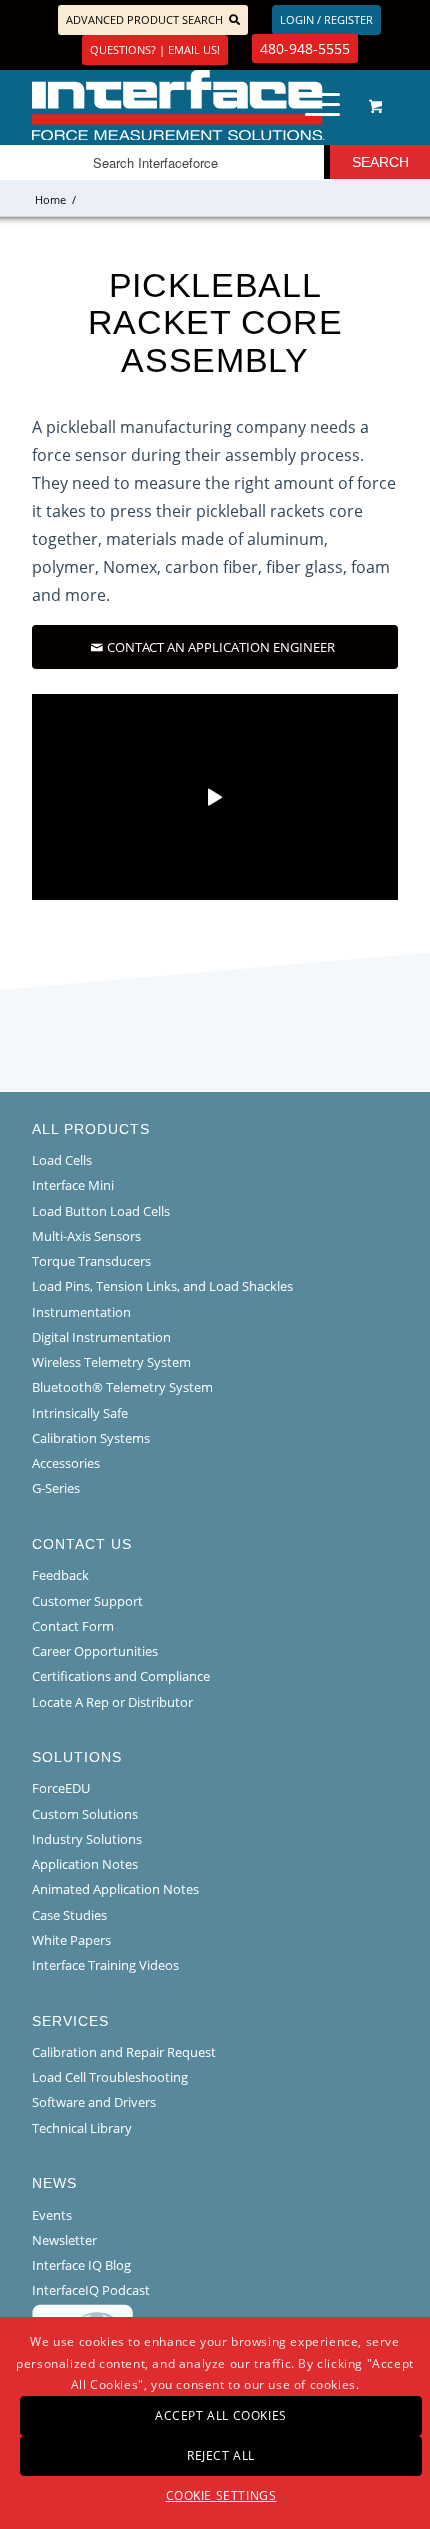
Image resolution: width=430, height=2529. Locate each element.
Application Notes (85, 1864)
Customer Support (87, 1601)
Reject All (221, 2455)
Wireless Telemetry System (111, 1362)
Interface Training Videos (105, 1965)
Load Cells (62, 1160)
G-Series (56, 1488)
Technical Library (82, 2128)
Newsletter (64, 2240)
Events (52, 2215)
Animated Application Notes (115, 1889)
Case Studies (69, 1915)
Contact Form (73, 1626)
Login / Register (326, 19)
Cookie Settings (221, 2495)
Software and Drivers (94, 2102)
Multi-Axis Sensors (86, 1236)
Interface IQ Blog (81, 2265)
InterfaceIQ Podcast (91, 2290)
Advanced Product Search (144, 19)
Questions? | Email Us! (155, 49)
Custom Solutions (85, 1814)
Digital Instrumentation (101, 1337)
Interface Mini (73, 1185)
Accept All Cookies (221, 2415)
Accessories (66, 1463)
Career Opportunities (95, 1651)
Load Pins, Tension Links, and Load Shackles (162, 1286)
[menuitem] (319, 105)
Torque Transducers (91, 1261)
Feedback (60, 1575)
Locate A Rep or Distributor (112, 1702)
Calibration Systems (91, 1438)
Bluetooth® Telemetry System (122, 1387)
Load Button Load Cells (101, 1211)
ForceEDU (61, 1788)
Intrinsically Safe (80, 1413)
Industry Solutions (87, 1839)
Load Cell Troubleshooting (110, 2077)
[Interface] (178, 105)
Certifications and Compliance (121, 1676)
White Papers (71, 1940)
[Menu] (312, 105)
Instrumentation (81, 1312)
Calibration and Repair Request (124, 2052)
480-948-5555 (305, 48)
